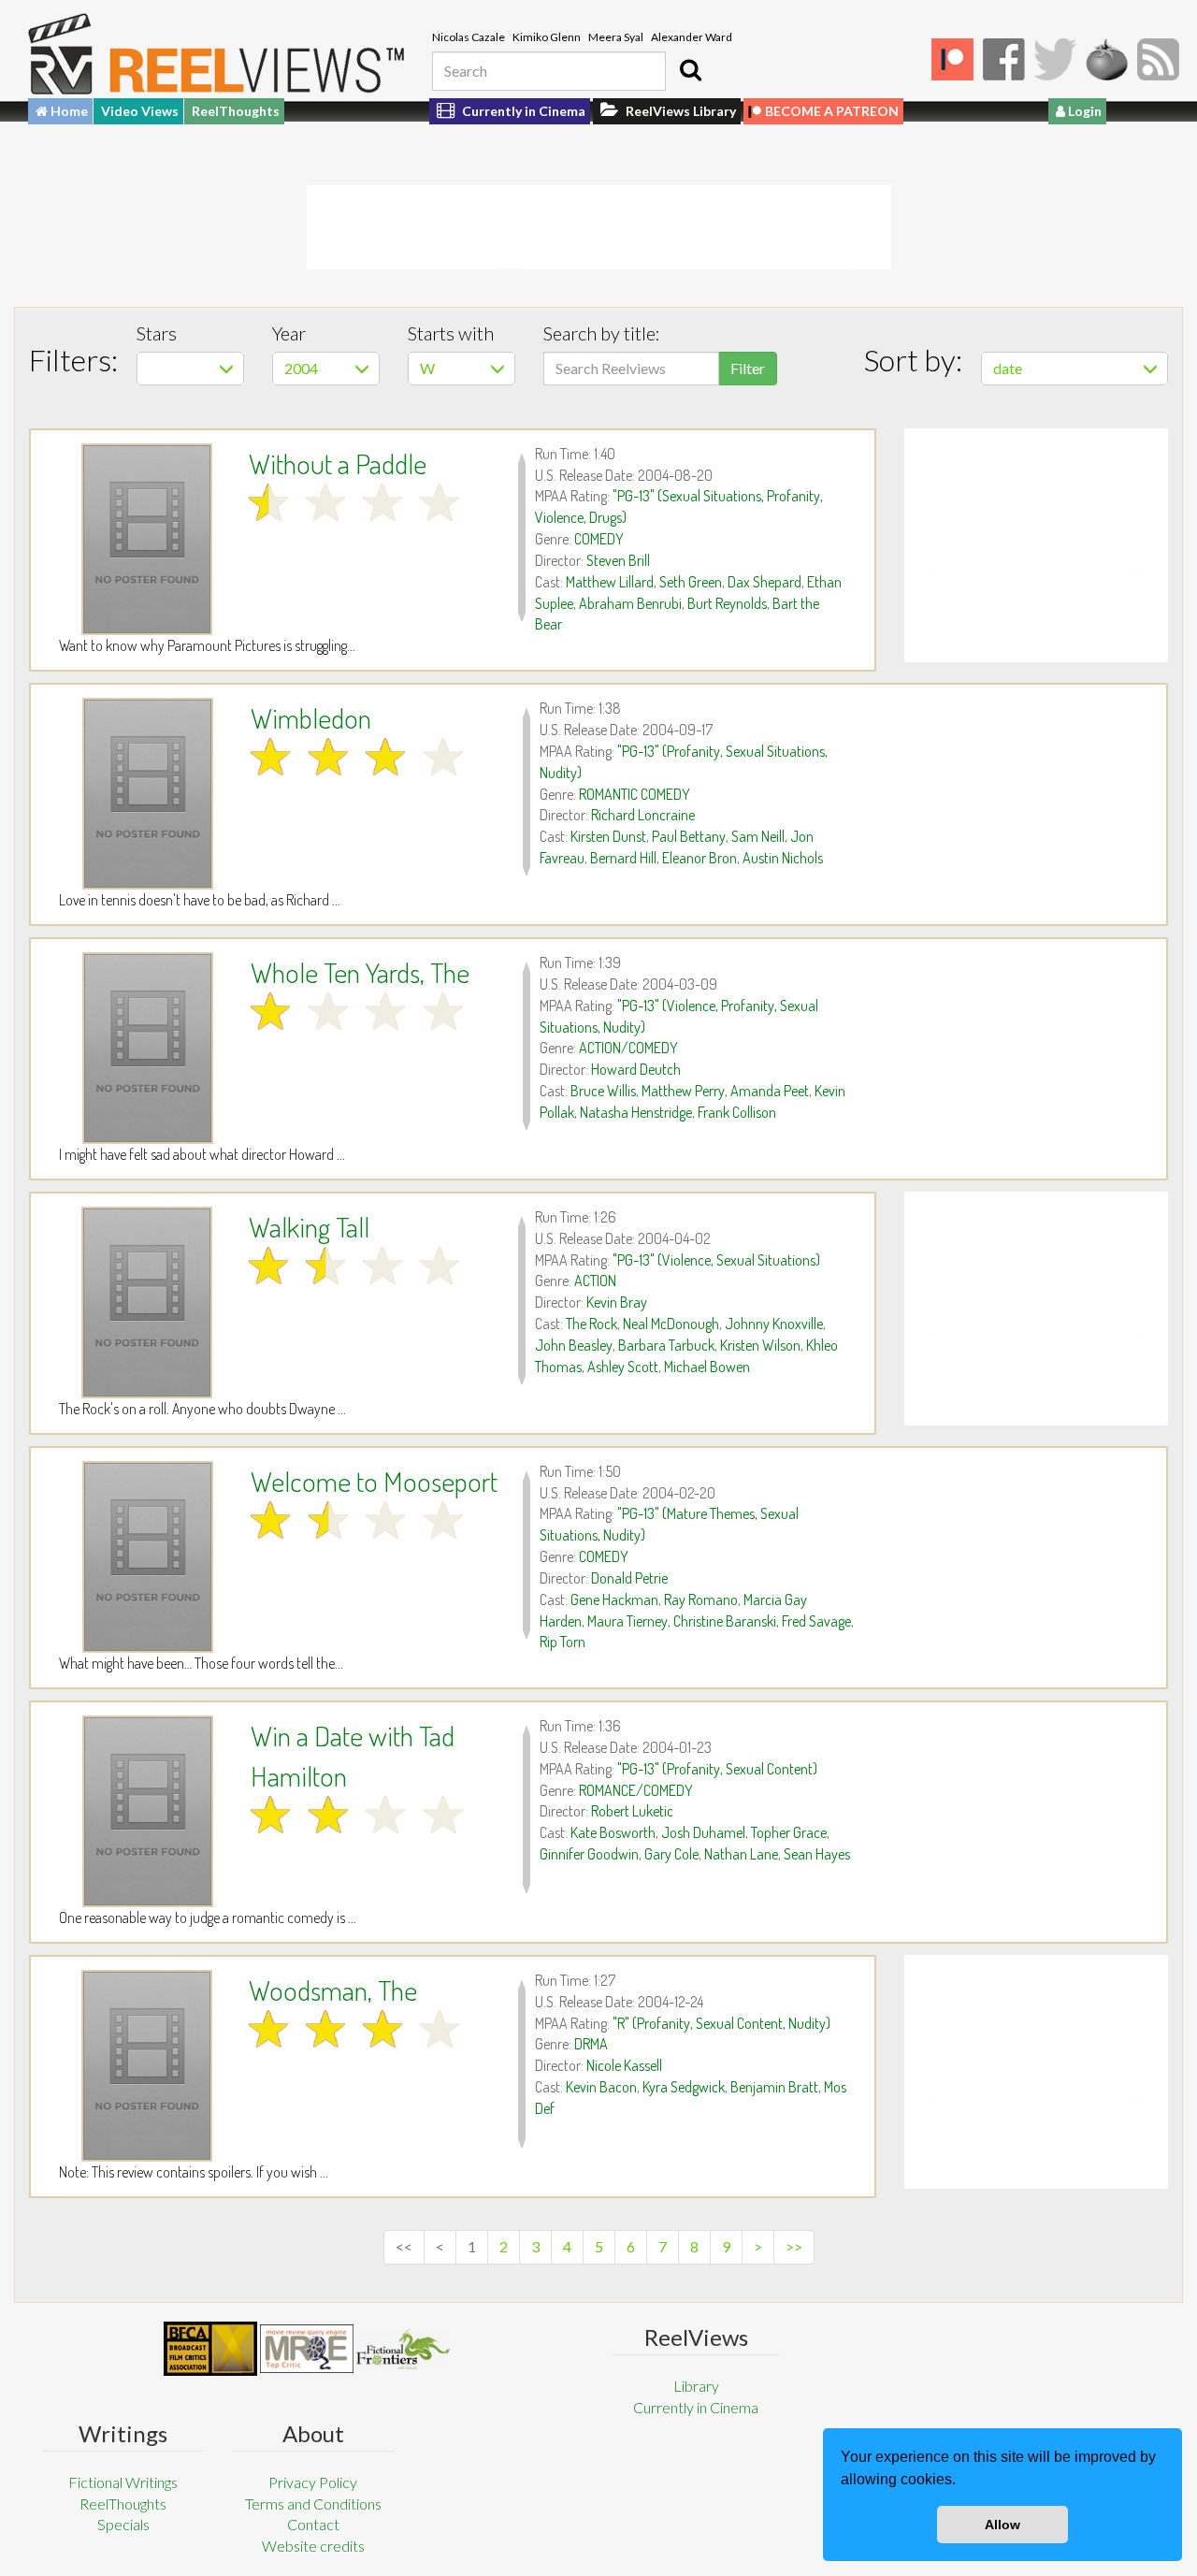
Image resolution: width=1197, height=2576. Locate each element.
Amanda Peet (770, 1091)
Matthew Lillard (610, 582)
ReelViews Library (679, 111)
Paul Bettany (689, 836)
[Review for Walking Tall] (147, 1302)
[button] (962, 2482)
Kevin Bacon (601, 2087)
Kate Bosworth (613, 1832)
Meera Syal (616, 37)
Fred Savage (816, 1621)
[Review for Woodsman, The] (147, 2066)
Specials (123, 2524)
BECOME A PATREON (832, 111)
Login (1083, 111)
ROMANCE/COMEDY (636, 1790)
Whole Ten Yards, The (360, 972)
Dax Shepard (764, 582)
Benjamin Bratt (774, 2087)
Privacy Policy (313, 2482)
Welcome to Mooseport (374, 1481)
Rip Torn (562, 1642)
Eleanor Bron (699, 858)
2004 (301, 368)
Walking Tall (309, 1226)
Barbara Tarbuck (666, 1345)
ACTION (595, 1281)
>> (794, 2246)
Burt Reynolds (727, 603)
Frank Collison (737, 1112)
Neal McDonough (671, 1324)
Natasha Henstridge (636, 1112)
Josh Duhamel (703, 1832)
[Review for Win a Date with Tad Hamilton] (148, 1811)
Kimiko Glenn (547, 37)
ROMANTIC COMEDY (635, 794)
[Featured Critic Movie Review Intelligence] (210, 2349)
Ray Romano (701, 1599)
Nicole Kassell (624, 2065)
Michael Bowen (707, 1367)
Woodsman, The (333, 1990)
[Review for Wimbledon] (148, 794)
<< (404, 2246)
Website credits (313, 2546)
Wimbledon (311, 717)
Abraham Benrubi (630, 603)
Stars (157, 333)
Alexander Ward (692, 37)
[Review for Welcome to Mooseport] (148, 1557)
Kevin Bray (617, 1302)
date (1008, 368)
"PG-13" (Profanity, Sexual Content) (717, 1769)
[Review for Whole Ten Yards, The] (148, 1048)
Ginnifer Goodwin (589, 1854)
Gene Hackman (614, 1599)
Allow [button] (1002, 2525)
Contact (313, 2524)
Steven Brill (618, 560)
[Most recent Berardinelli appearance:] (403, 2349)
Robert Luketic (632, 1811)
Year (289, 333)
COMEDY (599, 539)
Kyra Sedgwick (684, 2087)
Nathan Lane (741, 1854)
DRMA (591, 2044)
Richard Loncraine (643, 815)
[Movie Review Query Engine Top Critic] (307, 2349)
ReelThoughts (236, 111)
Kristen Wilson (760, 1345)
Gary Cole (671, 1854)
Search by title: (602, 333)
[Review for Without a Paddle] (147, 539)
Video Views (140, 111)
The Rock (591, 1324)
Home (68, 111)
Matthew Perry (683, 1091)
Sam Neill (758, 836)
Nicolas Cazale (469, 37)
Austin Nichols (783, 858)
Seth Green (691, 582)
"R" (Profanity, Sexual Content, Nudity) (721, 2023)
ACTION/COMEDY (628, 1048)
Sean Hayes (817, 1854)
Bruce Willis (603, 1091)
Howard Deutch (636, 1069)
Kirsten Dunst (608, 836)
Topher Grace (789, 1832)
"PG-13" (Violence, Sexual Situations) (716, 1260)
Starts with (451, 333)
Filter (748, 368)
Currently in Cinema (522, 111)
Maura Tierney (627, 1621)
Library (696, 2386)
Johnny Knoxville (774, 1324)
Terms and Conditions (313, 2504)
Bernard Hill (623, 858)
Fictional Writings (123, 2482)
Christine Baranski (725, 1621)
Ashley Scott (623, 1367)
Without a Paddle (338, 463)
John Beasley (574, 1345)
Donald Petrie (629, 1578)
